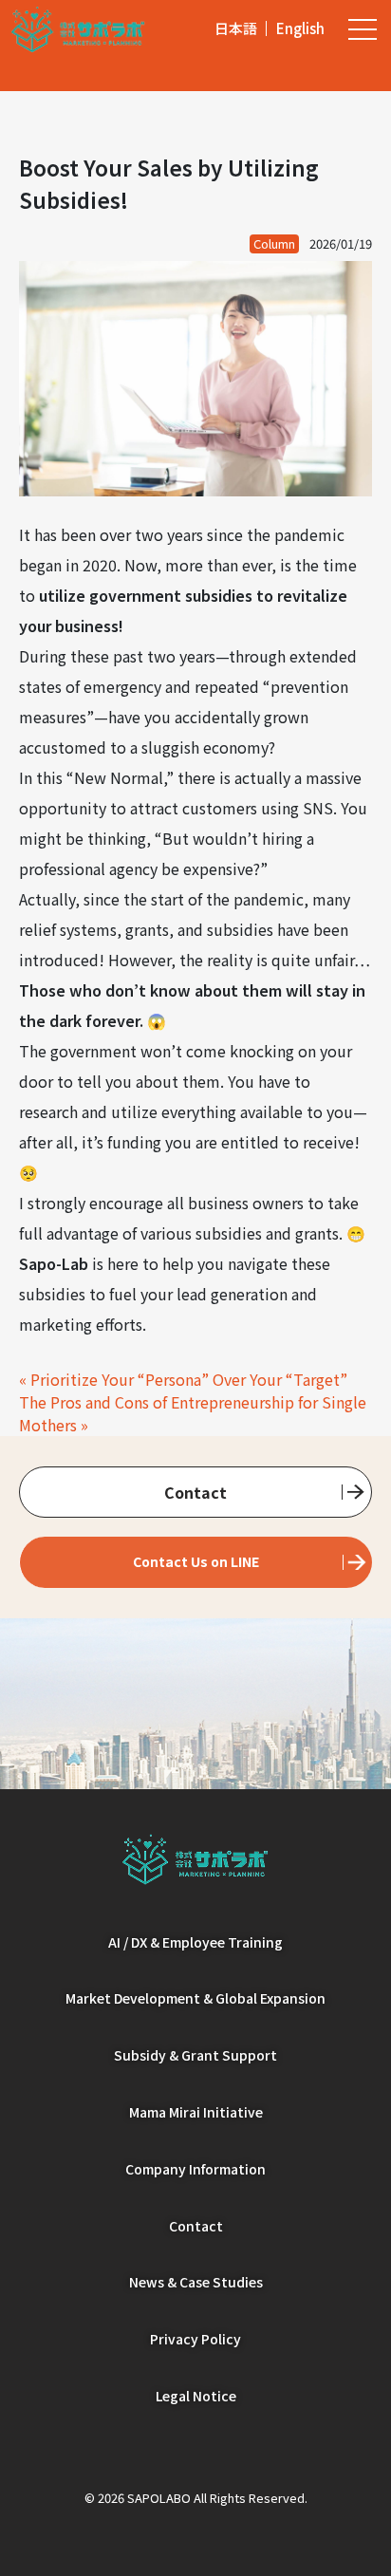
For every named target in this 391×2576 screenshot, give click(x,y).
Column (274, 243)
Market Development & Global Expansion (195, 1998)
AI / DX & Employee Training (195, 1942)
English (300, 28)
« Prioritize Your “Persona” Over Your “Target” (183, 1379)
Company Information (195, 2169)
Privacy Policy (195, 2339)
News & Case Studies (196, 2282)
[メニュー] (363, 28)
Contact (195, 1492)
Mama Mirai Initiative (196, 2112)
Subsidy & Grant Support (195, 2055)
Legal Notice (196, 2396)
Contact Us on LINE (196, 1561)
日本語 (236, 28)
